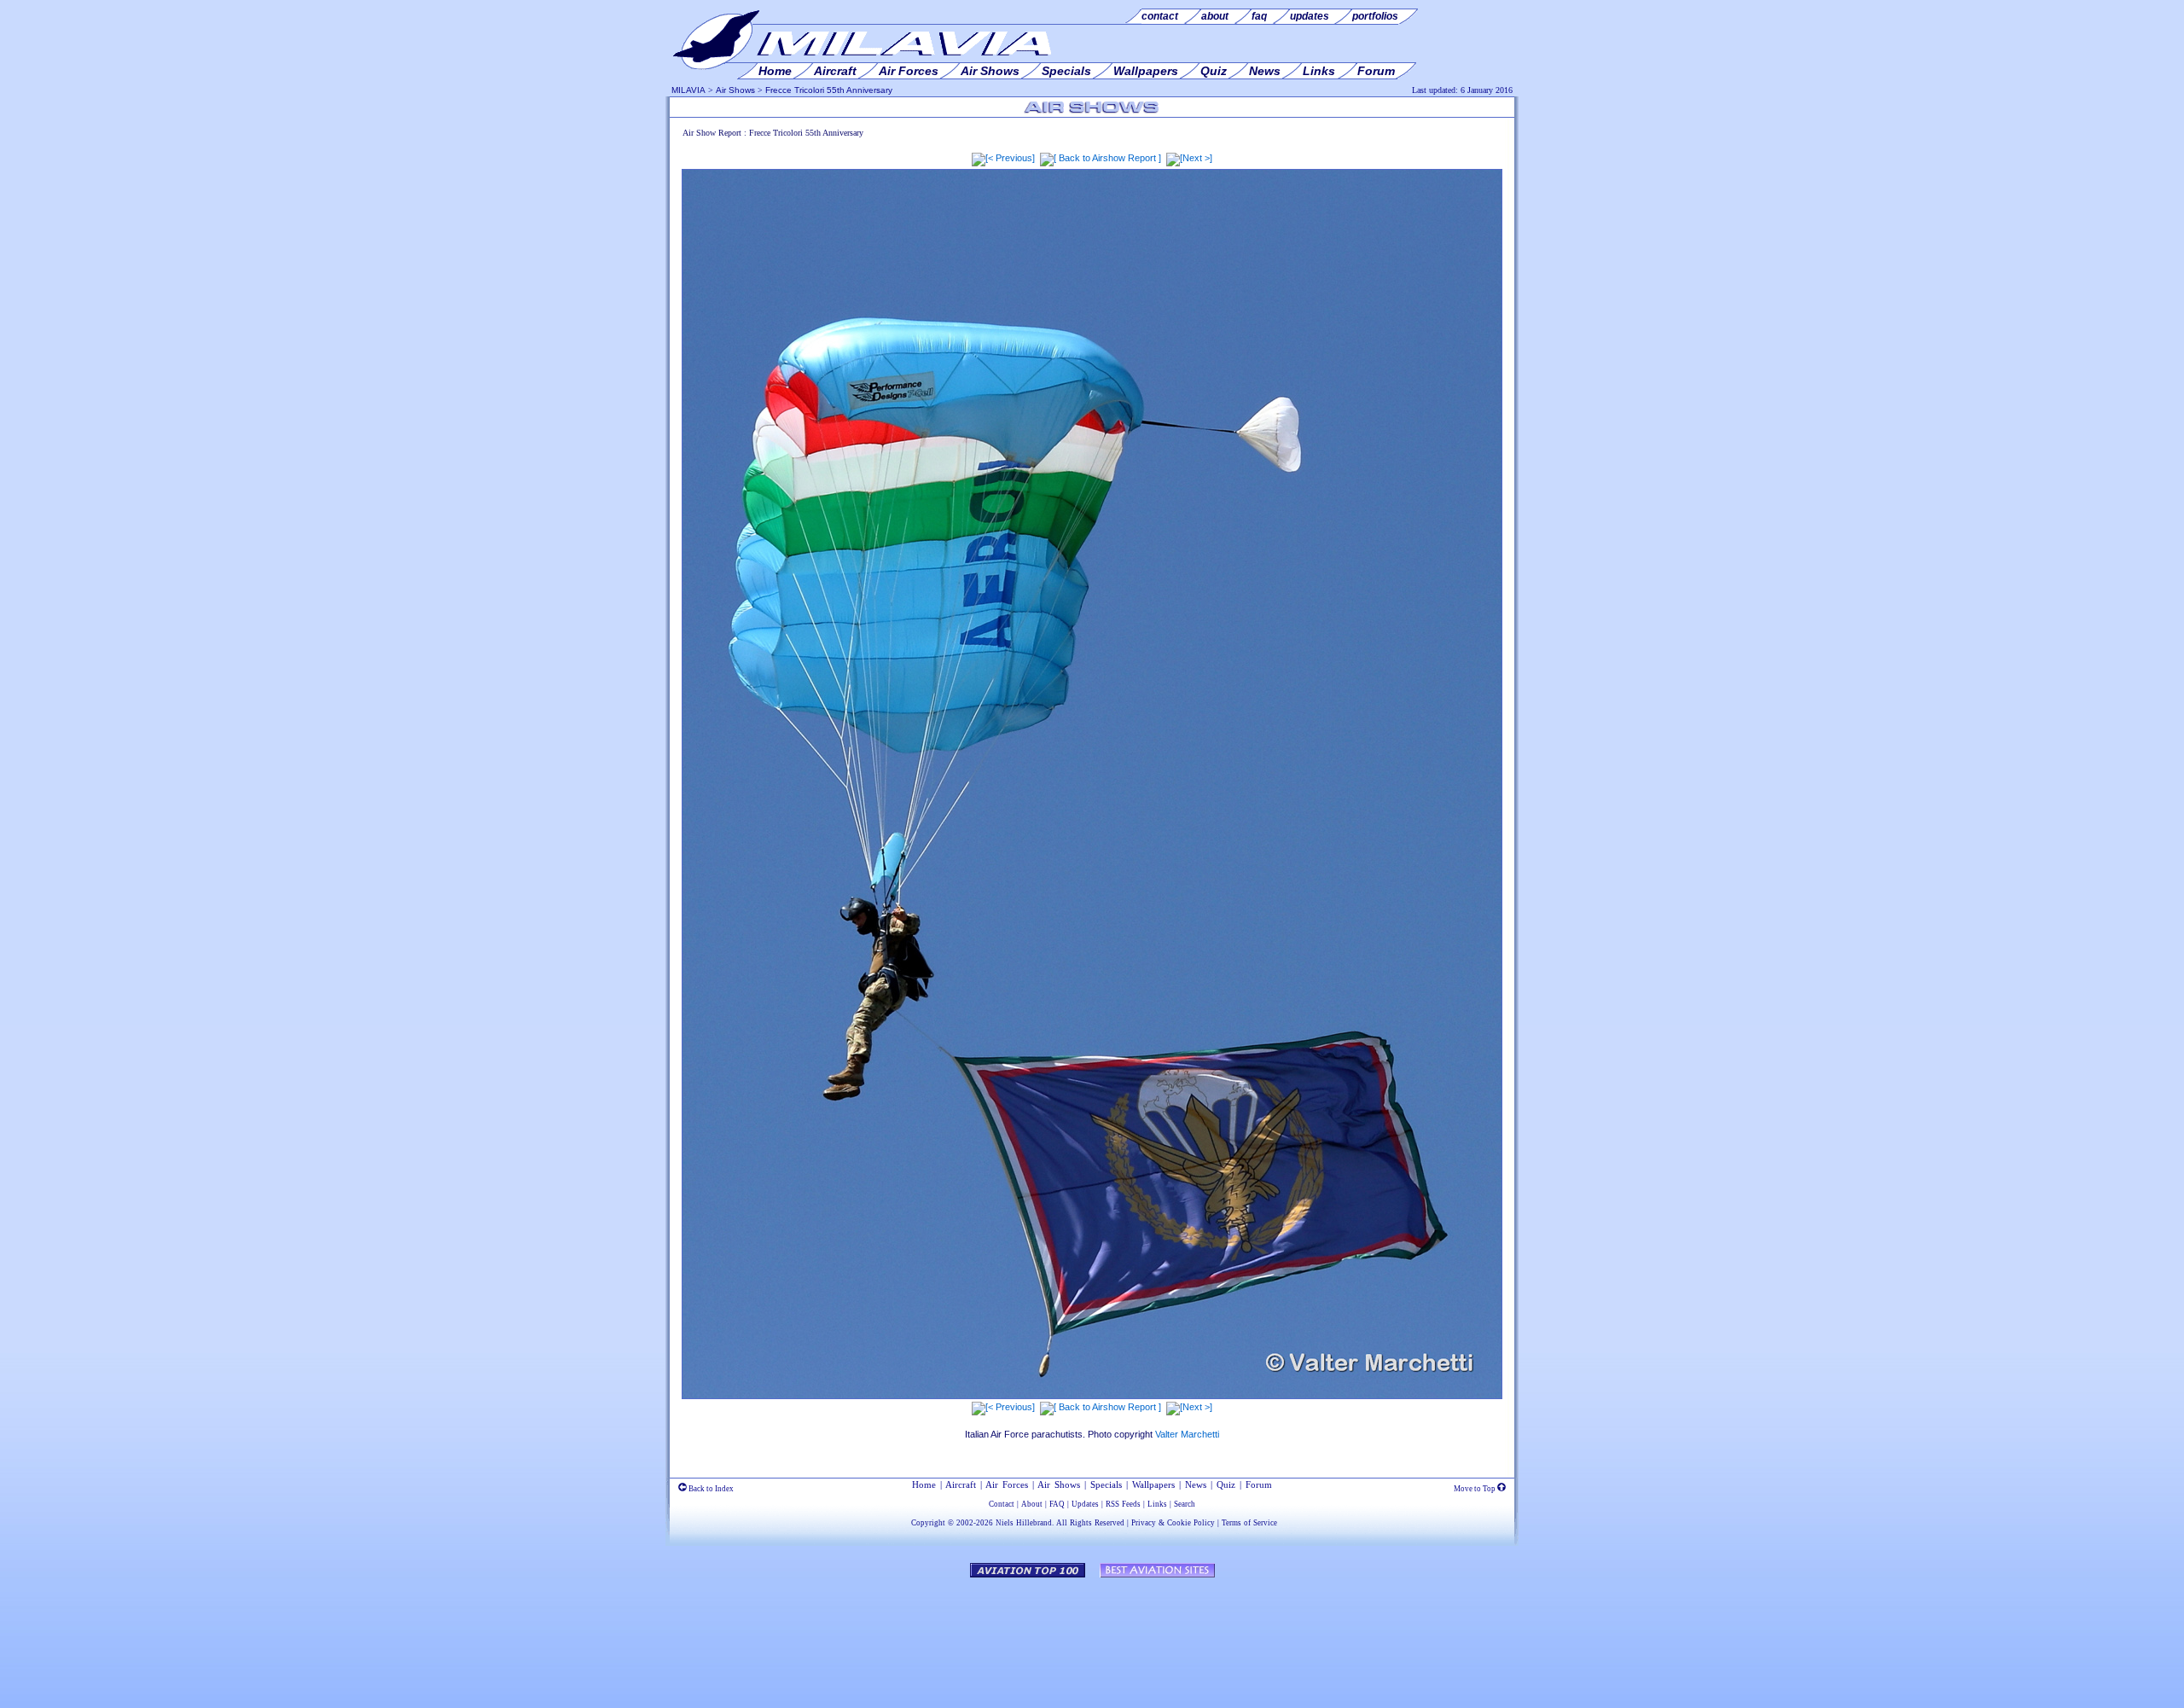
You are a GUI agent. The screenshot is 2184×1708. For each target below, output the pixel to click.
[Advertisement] (1092, 1635)
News (1196, 1484)
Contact (1002, 1504)
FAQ (1057, 1504)
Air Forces (1007, 1484)
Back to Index (710, 1489)
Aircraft (961, 1484)
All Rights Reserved (1090, 1523)
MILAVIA (688, 90)
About (1032, 1504)
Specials (1106, 1484)
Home (924, 1484)
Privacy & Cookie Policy (1173, 1523)
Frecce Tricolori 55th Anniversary (829, 90)
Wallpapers (1153, 1484)
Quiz (1226, 1484)
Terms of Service (1249, 1523)
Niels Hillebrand (1024, 1523)
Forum (1259, 1484)
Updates (1085, 1504)
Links (1157, 1504)
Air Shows (735, 90)
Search (1185, 1504)
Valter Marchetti (1187, 1434)
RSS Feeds (1123, 1504)
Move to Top (1475, 1489)
